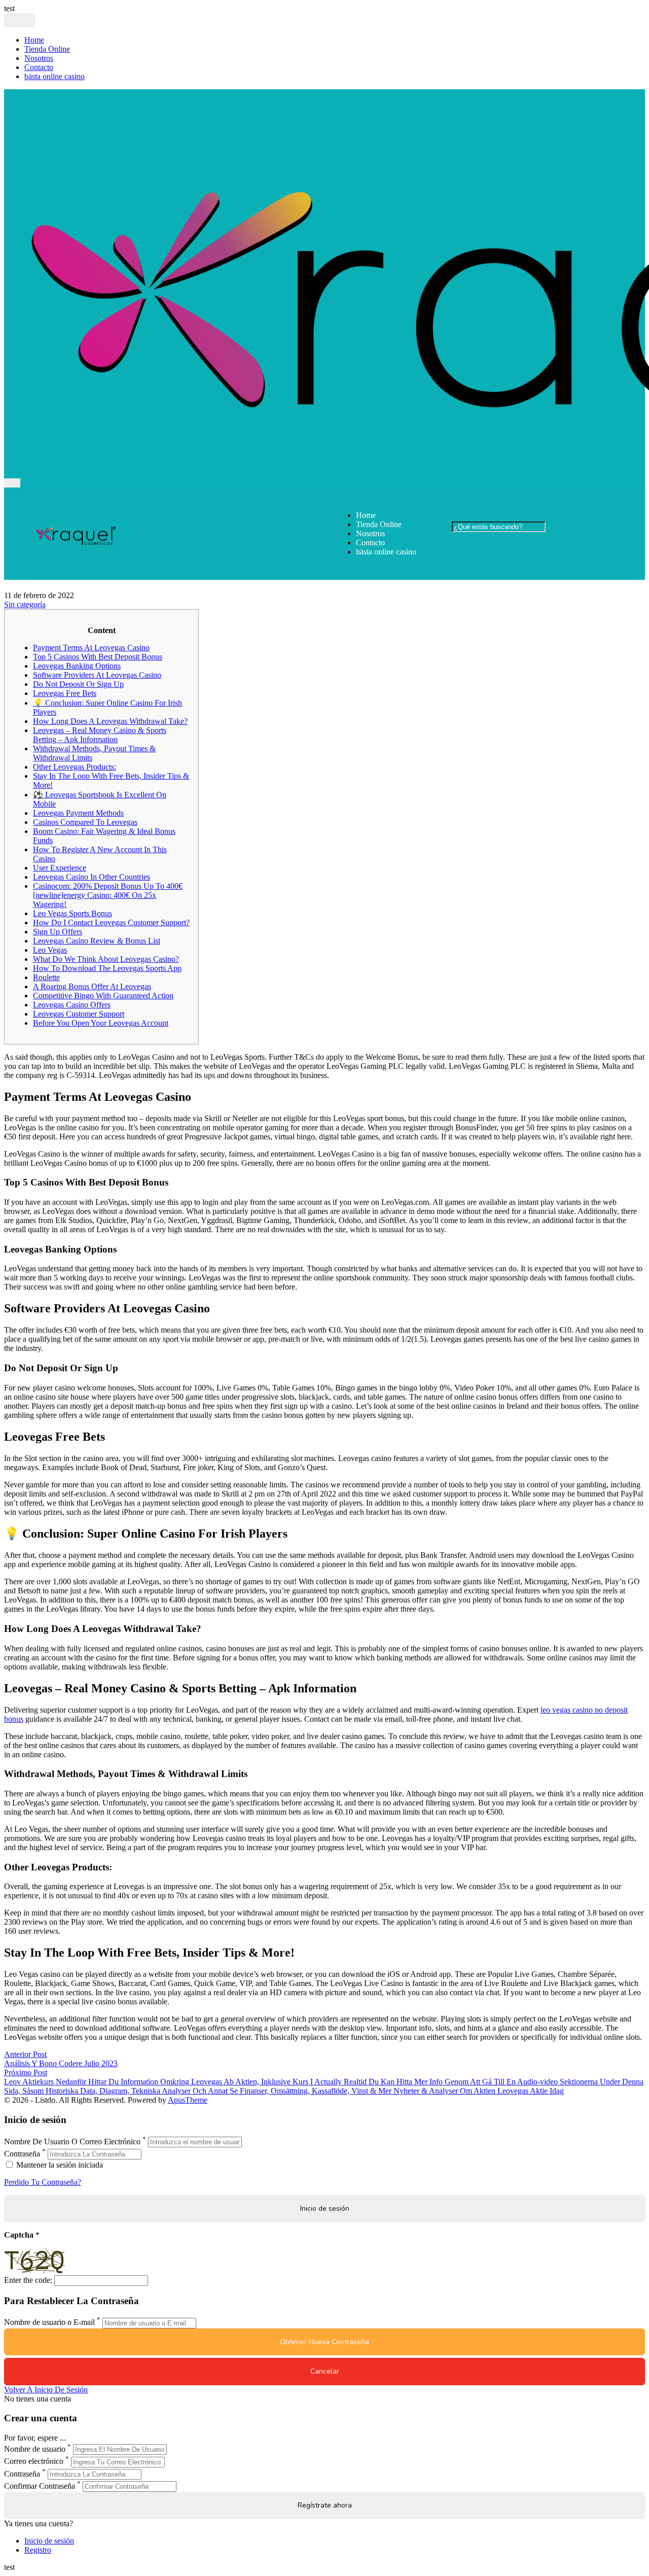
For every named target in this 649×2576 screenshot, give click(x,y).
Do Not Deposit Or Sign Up (78, 684)
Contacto (39, 67)
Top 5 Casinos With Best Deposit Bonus (98, 657)
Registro (38, 2550)
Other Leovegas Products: (75, 767)
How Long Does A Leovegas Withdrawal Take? (110, 721)
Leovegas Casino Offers (72, 1005)
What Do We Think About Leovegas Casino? (106, 959)
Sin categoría (25, 604)
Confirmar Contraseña (40, 2486)
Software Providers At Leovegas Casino (97, 675)
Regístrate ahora (325, 2505)
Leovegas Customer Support (79, 1014)
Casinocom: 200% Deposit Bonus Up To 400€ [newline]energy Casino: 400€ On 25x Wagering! (108, 895)
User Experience (60, 868)
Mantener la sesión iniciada (59, 2165)
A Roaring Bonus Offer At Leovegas (92, 986)
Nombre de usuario (35, 2449)
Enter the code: (28, 2280)
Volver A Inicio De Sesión (46, 2390)
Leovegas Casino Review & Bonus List (97, 941)
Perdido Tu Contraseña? (43, 2182)
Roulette (46, 977)
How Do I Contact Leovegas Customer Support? (111, 923)
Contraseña (22, 2154)
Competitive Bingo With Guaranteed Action (103, 996)
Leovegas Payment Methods (78, 813)
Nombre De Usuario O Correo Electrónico (72, 2142)
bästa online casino (55, 76)
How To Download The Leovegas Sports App (107, 968)
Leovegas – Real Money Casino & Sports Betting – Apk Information (100, 735)
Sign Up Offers (58, 932)
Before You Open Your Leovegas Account (101, 1023)
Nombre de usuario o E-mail (49, 2323)
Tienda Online (47, 49)
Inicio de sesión (49, 2541)
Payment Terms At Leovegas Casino (91, 648)
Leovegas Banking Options (77, 666)
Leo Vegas (50, 950)
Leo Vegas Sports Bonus (73, 913)
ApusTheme (188, 2100)
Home (34, 40)
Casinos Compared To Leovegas (85, 822)
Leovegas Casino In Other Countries (92, 877)
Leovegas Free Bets (65, 693)
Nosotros (39, 58)
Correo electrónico (34, 2462)
